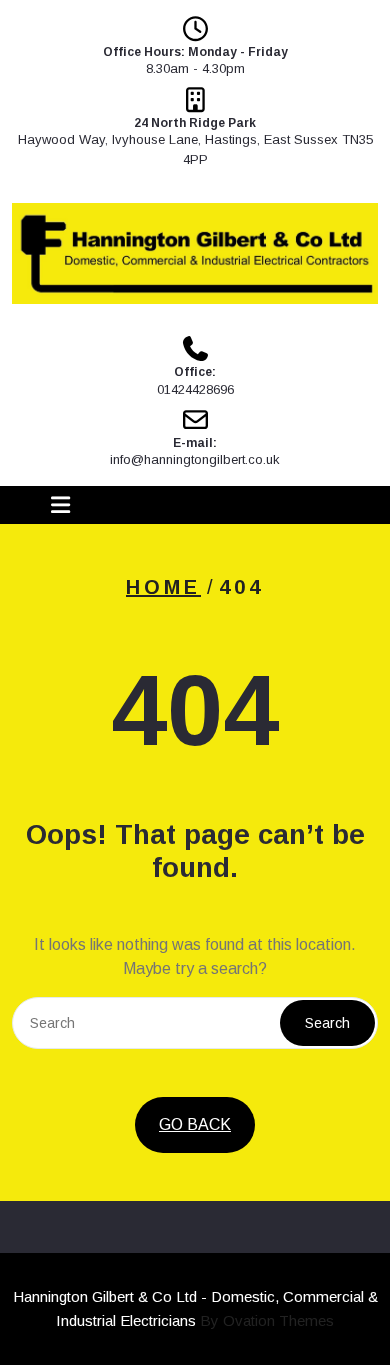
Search (327, 1023)
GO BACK (195, 1124)
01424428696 (195, 389)
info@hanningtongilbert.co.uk (195, 459)
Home (163, 587)
